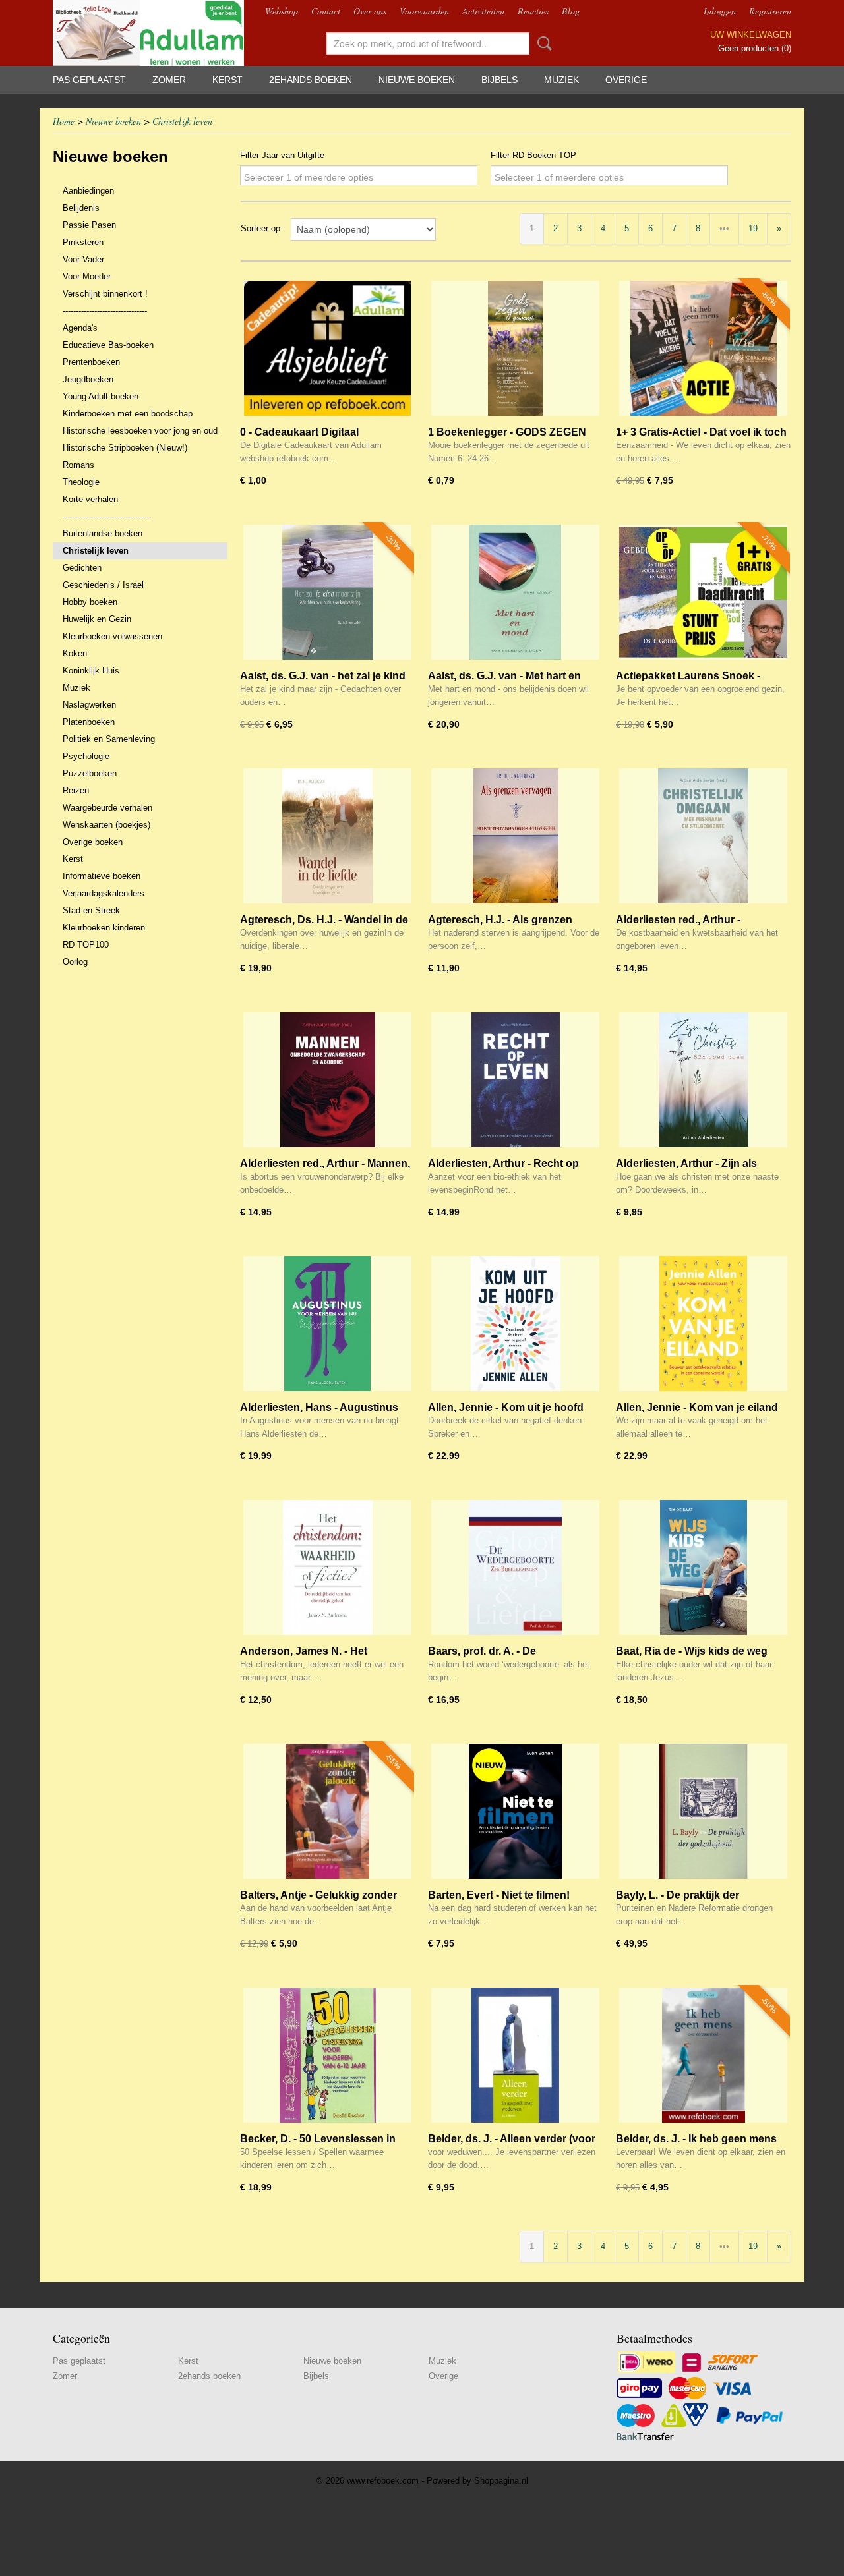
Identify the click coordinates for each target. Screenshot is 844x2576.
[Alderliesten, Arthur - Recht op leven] (515, 1080)
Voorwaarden (424, 11)
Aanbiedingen (88, 191)
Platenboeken (89, 722)
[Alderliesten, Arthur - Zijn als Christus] (703, 1080)
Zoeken (542, 43)
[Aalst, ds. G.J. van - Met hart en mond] (515, 592)
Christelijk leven (182, 121)
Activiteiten (483, 11)
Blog (571, 11)
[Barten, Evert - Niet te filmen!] (515, 1811)
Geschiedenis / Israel (103, 585)
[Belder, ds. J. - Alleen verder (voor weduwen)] (515, 2055)
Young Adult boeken (101, 396)
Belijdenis (81, 208)
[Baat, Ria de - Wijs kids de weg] (703, 1567)
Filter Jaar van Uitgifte (282, 155)
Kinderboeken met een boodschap (128, 414)
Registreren (770, 11)
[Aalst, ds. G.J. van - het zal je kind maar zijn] (327, 592)
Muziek (561, 80)
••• (724, 228)
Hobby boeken (90, 602)
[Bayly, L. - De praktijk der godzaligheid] (703, 1811)
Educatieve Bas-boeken (108, 345)
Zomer (169, 80)
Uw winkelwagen (751, 35)
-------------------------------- (105, 311)
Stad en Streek (91, 910)
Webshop (282, 11)
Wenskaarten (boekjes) (106, 825)
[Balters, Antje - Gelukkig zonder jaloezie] (327, 1811)
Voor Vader (83, 259)
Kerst (227, 80)
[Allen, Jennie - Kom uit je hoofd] (515, 1324)
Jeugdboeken (88, 379)
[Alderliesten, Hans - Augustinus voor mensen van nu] (327, 1324)
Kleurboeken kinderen (104, 928)
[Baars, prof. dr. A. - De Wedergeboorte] (515, 1567)
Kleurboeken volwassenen (112, 636)
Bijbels (499, 80)
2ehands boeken (311, 80)
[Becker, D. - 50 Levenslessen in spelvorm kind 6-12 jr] (327, 2055)
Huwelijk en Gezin (97, 619)
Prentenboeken (91, 362)
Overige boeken (93, 842)
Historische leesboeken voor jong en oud (140, 431)
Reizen (76, 790)
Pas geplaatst (89, 80)
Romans (78, 465)
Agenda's (80, 328)
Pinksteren (83, 242)
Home (64, 121)
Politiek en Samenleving (109, 739)
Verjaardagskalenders (104, 893)
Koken (75, 653)
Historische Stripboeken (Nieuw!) (125, 448)
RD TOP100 (86, 945)
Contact (326, 11)
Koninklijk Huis (91, 671)
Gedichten (82, 568)
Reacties (533, 11)
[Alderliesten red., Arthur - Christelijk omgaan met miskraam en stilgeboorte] (703, 836)
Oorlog (75, 962)
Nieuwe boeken (417, 80)
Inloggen (720, 11)
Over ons (370, 11)
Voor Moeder (87, 276)
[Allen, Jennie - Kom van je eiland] (703, 1324)
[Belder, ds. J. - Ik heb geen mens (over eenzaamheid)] (703, 2055)
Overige (626, 80)
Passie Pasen (89, 225)
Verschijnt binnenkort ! (105, 294)
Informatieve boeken (102, 876)
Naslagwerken (89, 705)
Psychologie (86, 756)
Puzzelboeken (90, 773)
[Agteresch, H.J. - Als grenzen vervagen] (515, 836)
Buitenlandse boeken (103, 533)
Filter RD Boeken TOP (533, 155)
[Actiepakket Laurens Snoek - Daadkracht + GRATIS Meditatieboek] (703, 592)
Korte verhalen (90, 499)
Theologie (81, 482)
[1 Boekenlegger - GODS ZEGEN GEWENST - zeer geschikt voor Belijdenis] (515, 348)
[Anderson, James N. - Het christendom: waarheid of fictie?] (327, 1567)
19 (753, 228)
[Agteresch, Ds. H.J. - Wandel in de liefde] (327, 836)
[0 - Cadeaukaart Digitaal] (327, 348)
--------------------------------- (106, 516)
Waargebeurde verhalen (107, 808)
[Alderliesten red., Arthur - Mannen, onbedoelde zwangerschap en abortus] (327, 1080)
